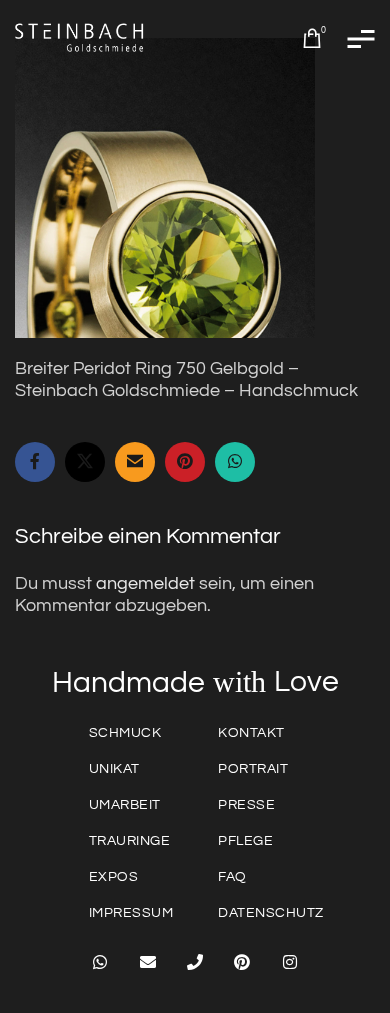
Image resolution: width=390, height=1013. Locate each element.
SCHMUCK (125, 733)
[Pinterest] (242, 962)
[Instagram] (290, 962)
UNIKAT (114, 769)
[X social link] (85, 462)
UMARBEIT (125, 805)
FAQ (232, 877)
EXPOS (114, 877)
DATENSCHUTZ (271, 913)
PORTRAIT (253, 769)
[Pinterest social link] (185, 462)
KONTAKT (251, 733)
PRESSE (246, 805)
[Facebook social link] (35, 462)
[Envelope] (147, 962)
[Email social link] (135, 462)
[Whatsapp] (100, 962)
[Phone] (195, 962)
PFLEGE (245, 841)
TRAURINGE (130, 841)
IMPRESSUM (131, 913)
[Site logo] (80, 37)
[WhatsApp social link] (235, 462)
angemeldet (145, 583)
